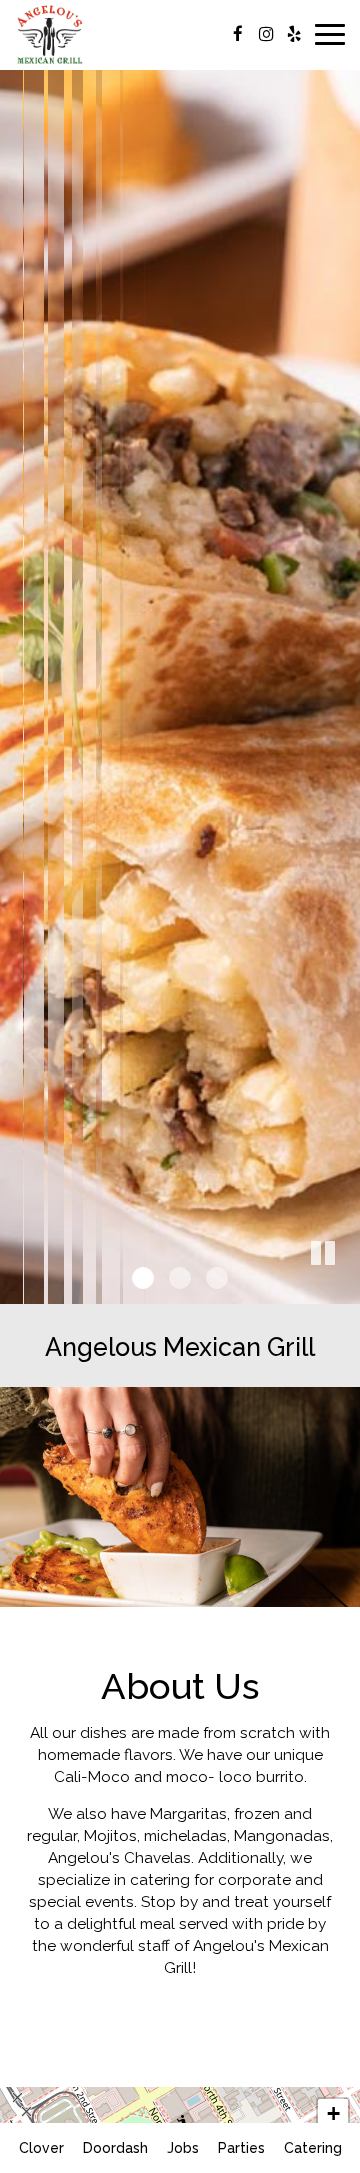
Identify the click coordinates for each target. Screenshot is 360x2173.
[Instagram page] (266, 34)
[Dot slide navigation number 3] (217, 1278)
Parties (241, 2148)
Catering (313, 2148)
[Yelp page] (294, 34)
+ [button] (333, 2113)
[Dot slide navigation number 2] (180, 1278)
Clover (39, 2148)
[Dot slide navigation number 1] (143, 1278)
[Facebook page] (238, 34)
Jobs (183, 2148)
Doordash (113, 2148)
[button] (345, 1289)
